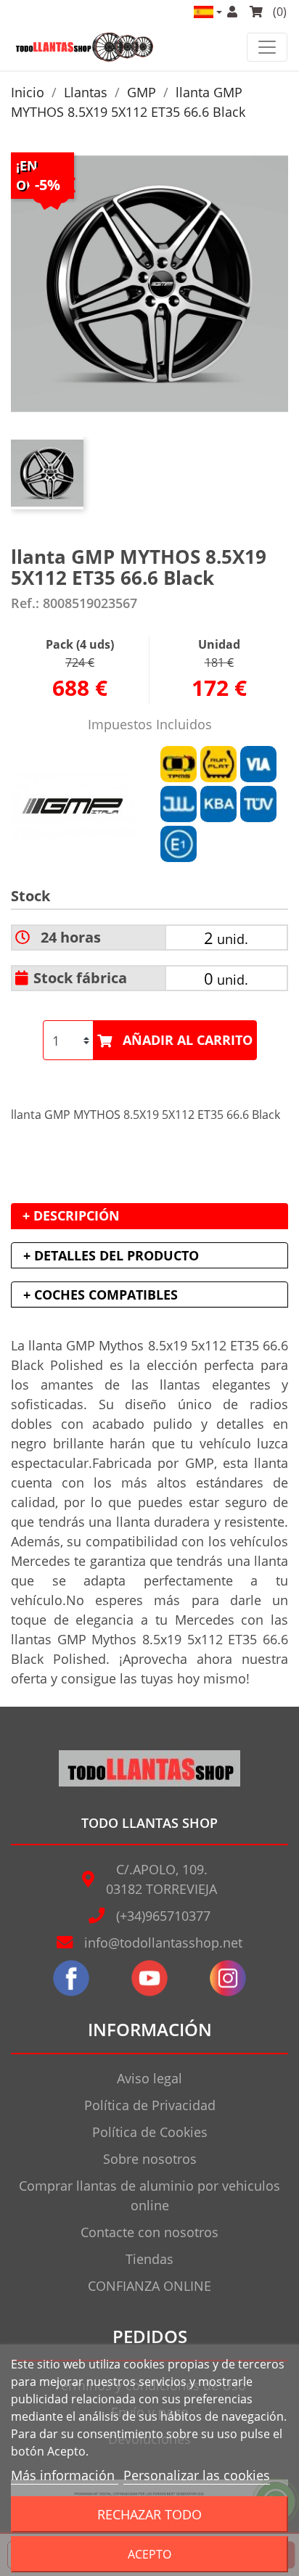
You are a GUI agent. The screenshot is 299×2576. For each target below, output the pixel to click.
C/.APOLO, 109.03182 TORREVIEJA (161, 1879)
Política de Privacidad (150, 2105)
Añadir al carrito (188, 1040)
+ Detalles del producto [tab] (111, 1255)
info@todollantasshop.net (163, 1943)
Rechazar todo (149, 2514)
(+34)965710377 (163, 1916)
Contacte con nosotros (149, 2232)
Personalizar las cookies (197, 2475)
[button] (207, 12)
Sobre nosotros (150, 2159)
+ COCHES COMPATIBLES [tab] (101, 1295)
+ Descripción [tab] (71, 1215)
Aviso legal (149, 2078)
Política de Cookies (150, 2132)
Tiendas (149, 2259)
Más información (65, 2475)
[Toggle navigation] (267, 47)
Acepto (149, 2554)
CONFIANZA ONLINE (149, 2286)
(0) (278, 12)
